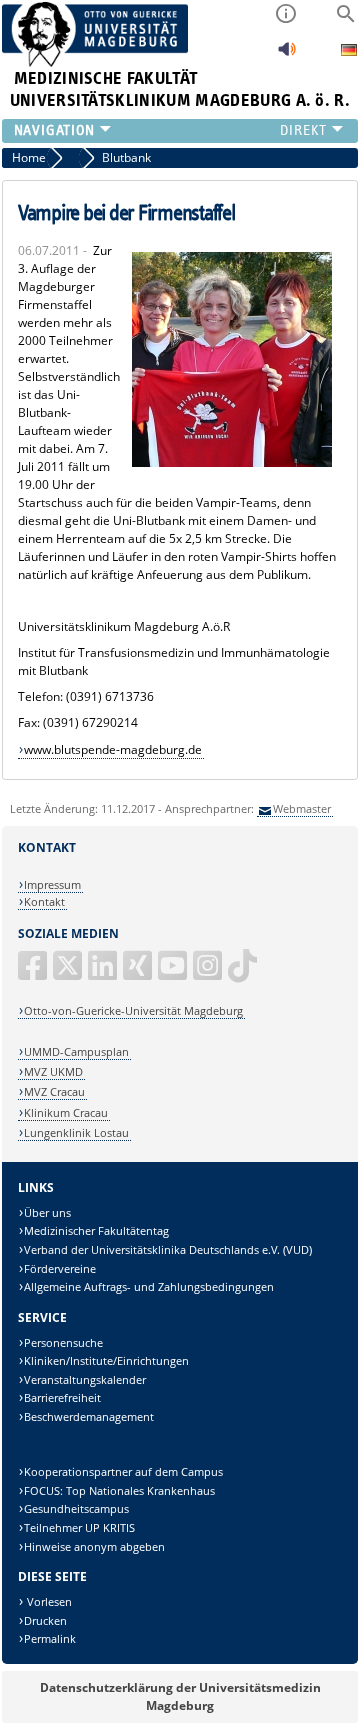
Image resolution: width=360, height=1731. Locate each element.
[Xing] (139, 973)
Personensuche (63, 1342)
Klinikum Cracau (66, 1112)
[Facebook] (34, 973)
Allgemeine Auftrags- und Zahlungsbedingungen (149, 1286)
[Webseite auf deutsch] (349, 52)
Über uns (47, 1212)
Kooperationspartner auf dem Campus (123, 1471)
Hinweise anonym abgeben (94, 1546)
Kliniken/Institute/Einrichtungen (106, 1360)
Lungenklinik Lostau (76, 1132)
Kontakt (44, 901)
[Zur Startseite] (95, 62)
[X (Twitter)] (69, 973)
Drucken (45, 1620)
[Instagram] (209, 973)
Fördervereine (60, 1268)
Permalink (50, 1638)
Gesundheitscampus (76, 1508)
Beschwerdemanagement (89, 1416)
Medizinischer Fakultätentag (96, 1230)
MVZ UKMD (53, 1071)
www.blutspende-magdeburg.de (113, 749)
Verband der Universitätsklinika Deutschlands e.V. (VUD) (168, 1249)
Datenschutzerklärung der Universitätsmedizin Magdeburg (180, 1696)
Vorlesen (48, 1601)
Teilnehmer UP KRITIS (79, 1527)
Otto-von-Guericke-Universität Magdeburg (133, 1010)
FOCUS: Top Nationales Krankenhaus (119, 1490)
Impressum (52, 884)
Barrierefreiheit (62, 1397)
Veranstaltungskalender (85, 1379)
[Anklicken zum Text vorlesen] (287, 54)
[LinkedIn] (104, 973)
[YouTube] (174, 973)
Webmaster (302, 808)
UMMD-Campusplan (76, 1051)
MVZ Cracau (54, 1091)
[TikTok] (244, 973)
